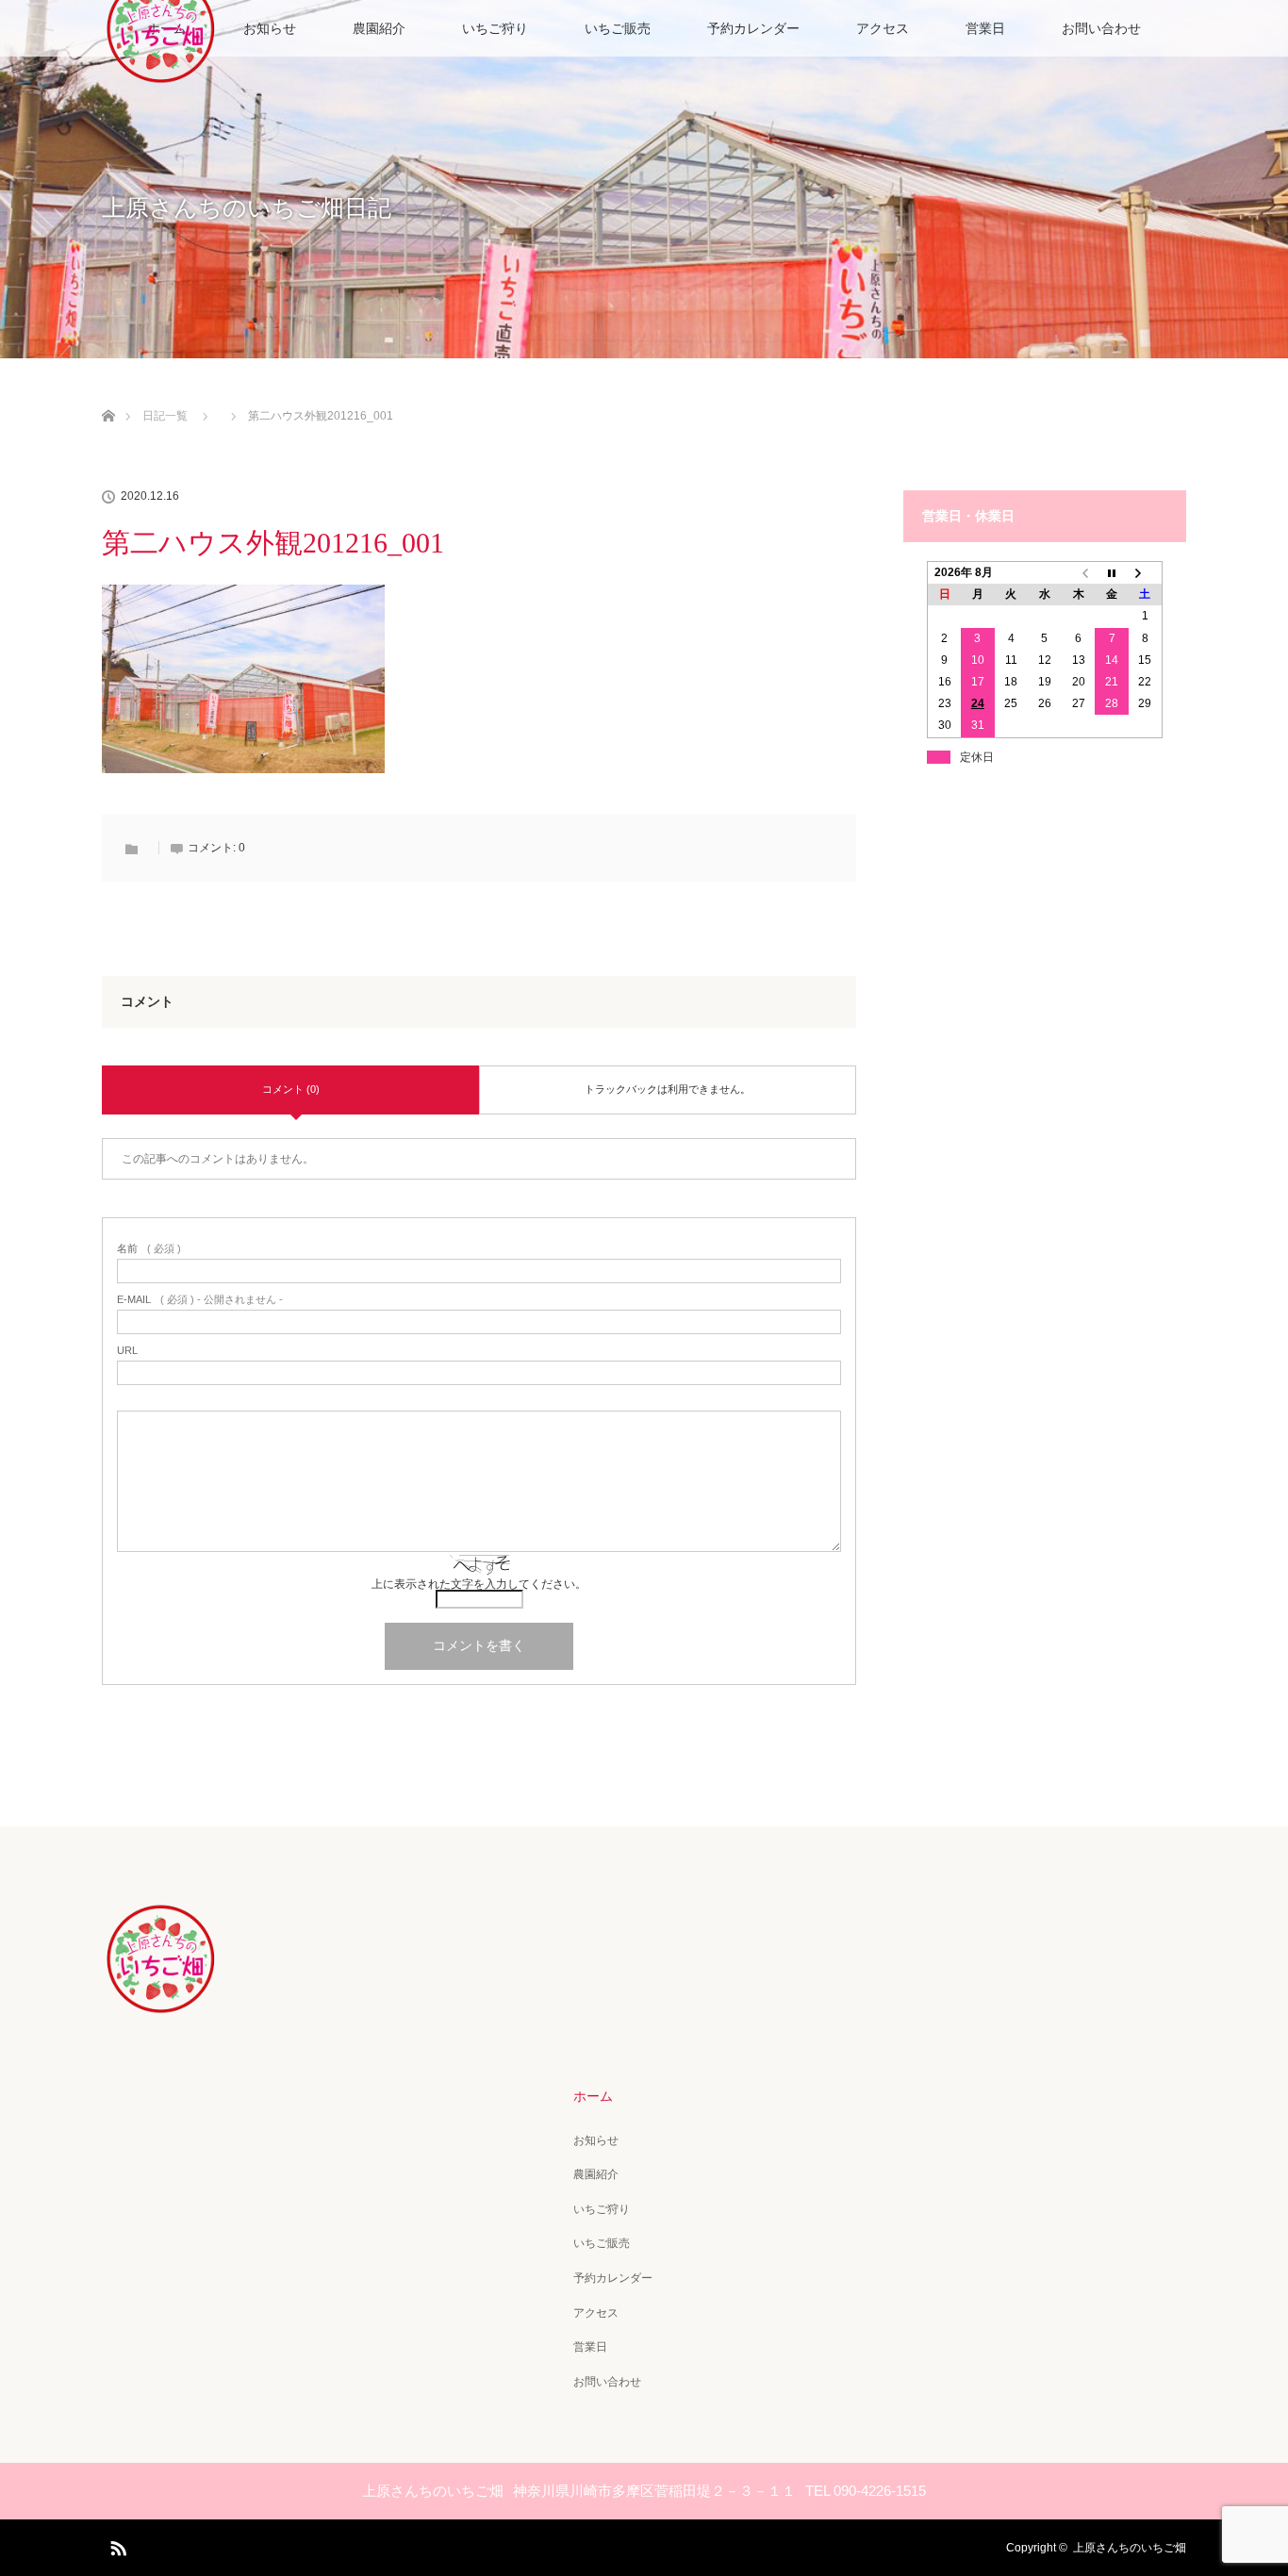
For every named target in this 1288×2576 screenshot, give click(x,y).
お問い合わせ (1101, 28)
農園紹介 (379, 28)
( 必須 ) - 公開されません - (200, 1300)
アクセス (883, 28)
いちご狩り (495, 28)
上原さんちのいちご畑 (1130, 2548)
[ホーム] (108, 394)
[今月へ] (1112, 573)
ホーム (593, 2096)
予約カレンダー (753, 28)
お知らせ (270, 28)
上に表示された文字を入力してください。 (479, 1584)
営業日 (985, 28)
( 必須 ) (149, 1249)
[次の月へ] (1146, 573)
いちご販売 (618, 28)
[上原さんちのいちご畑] (161, 2002)
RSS (116, 2545)
